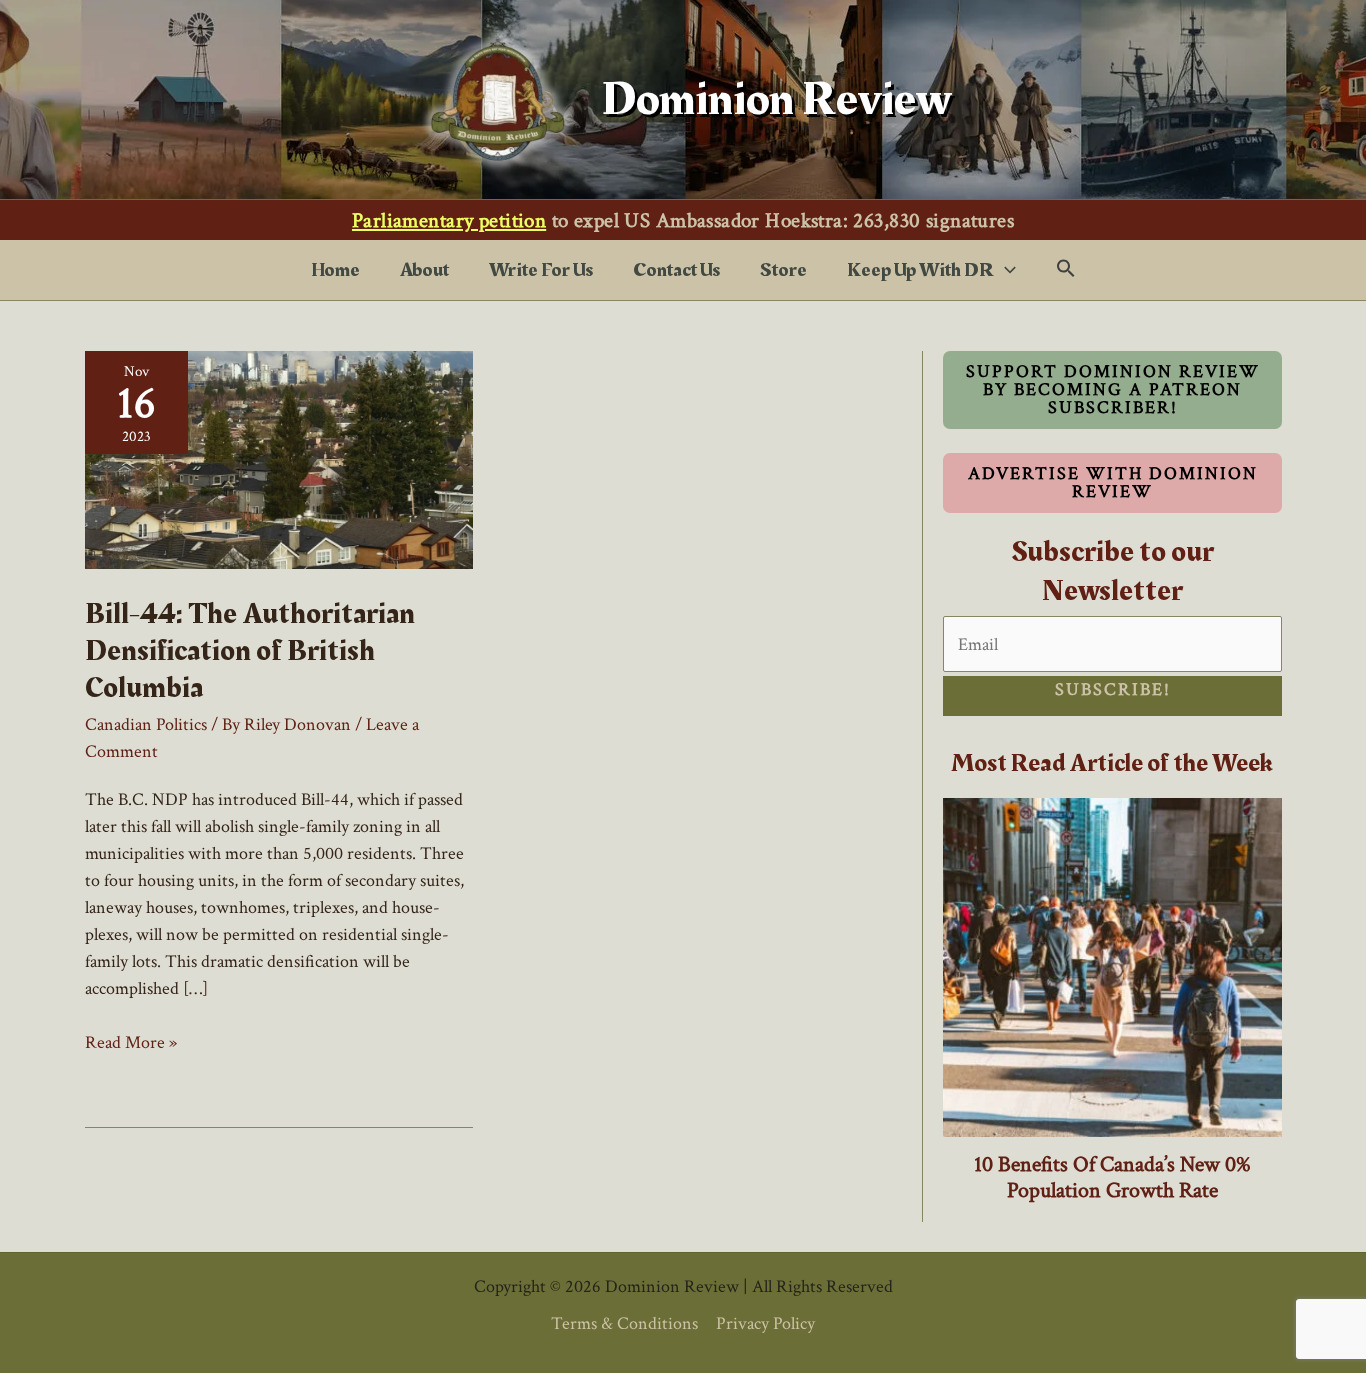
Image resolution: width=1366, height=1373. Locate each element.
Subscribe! (1113, 689)
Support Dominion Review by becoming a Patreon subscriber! (1113, 389)
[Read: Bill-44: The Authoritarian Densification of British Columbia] (279, 458)
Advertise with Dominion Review (1113, 482)
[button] (1005, 270)
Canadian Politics (146, 724)
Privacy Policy (765, 1323)
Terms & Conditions (624, 1323)
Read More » (131, 1043)
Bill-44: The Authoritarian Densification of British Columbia (250, 651)
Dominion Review (777, 99)
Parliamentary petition (449, 220)
